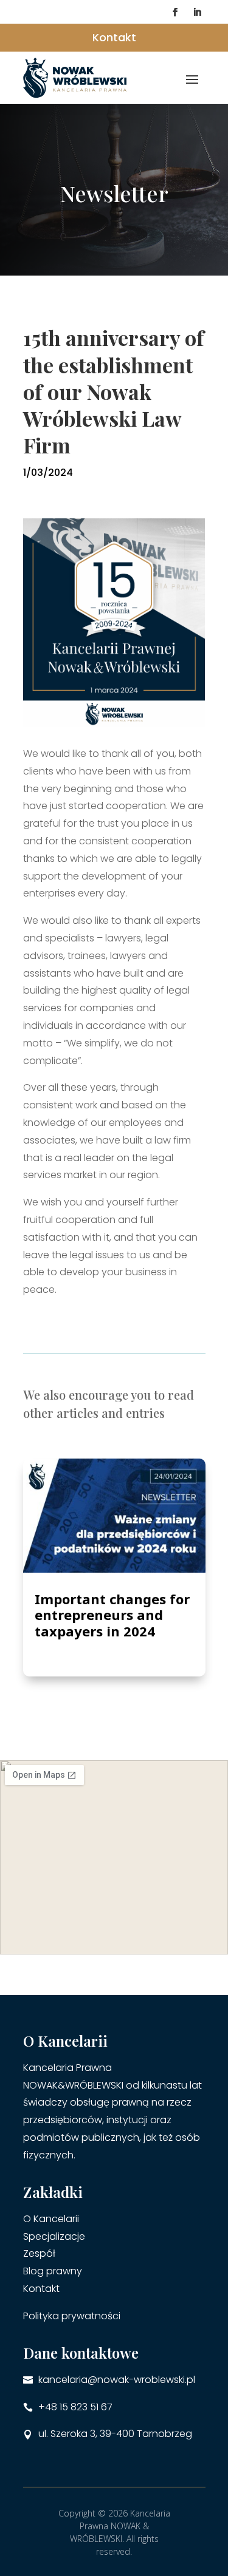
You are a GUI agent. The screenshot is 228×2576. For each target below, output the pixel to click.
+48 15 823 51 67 (75, 2407)
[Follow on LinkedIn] (197, 12)
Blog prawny (53, 2271)
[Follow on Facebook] (175, 12)
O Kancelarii (51, 2219)
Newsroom (101, 1645)
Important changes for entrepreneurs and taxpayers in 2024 (112, 1615)
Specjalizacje (54, 2236)
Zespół (39, 2253)
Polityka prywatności (72, 2316)
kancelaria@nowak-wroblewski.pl (117, 2380)
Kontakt (114, 37)
